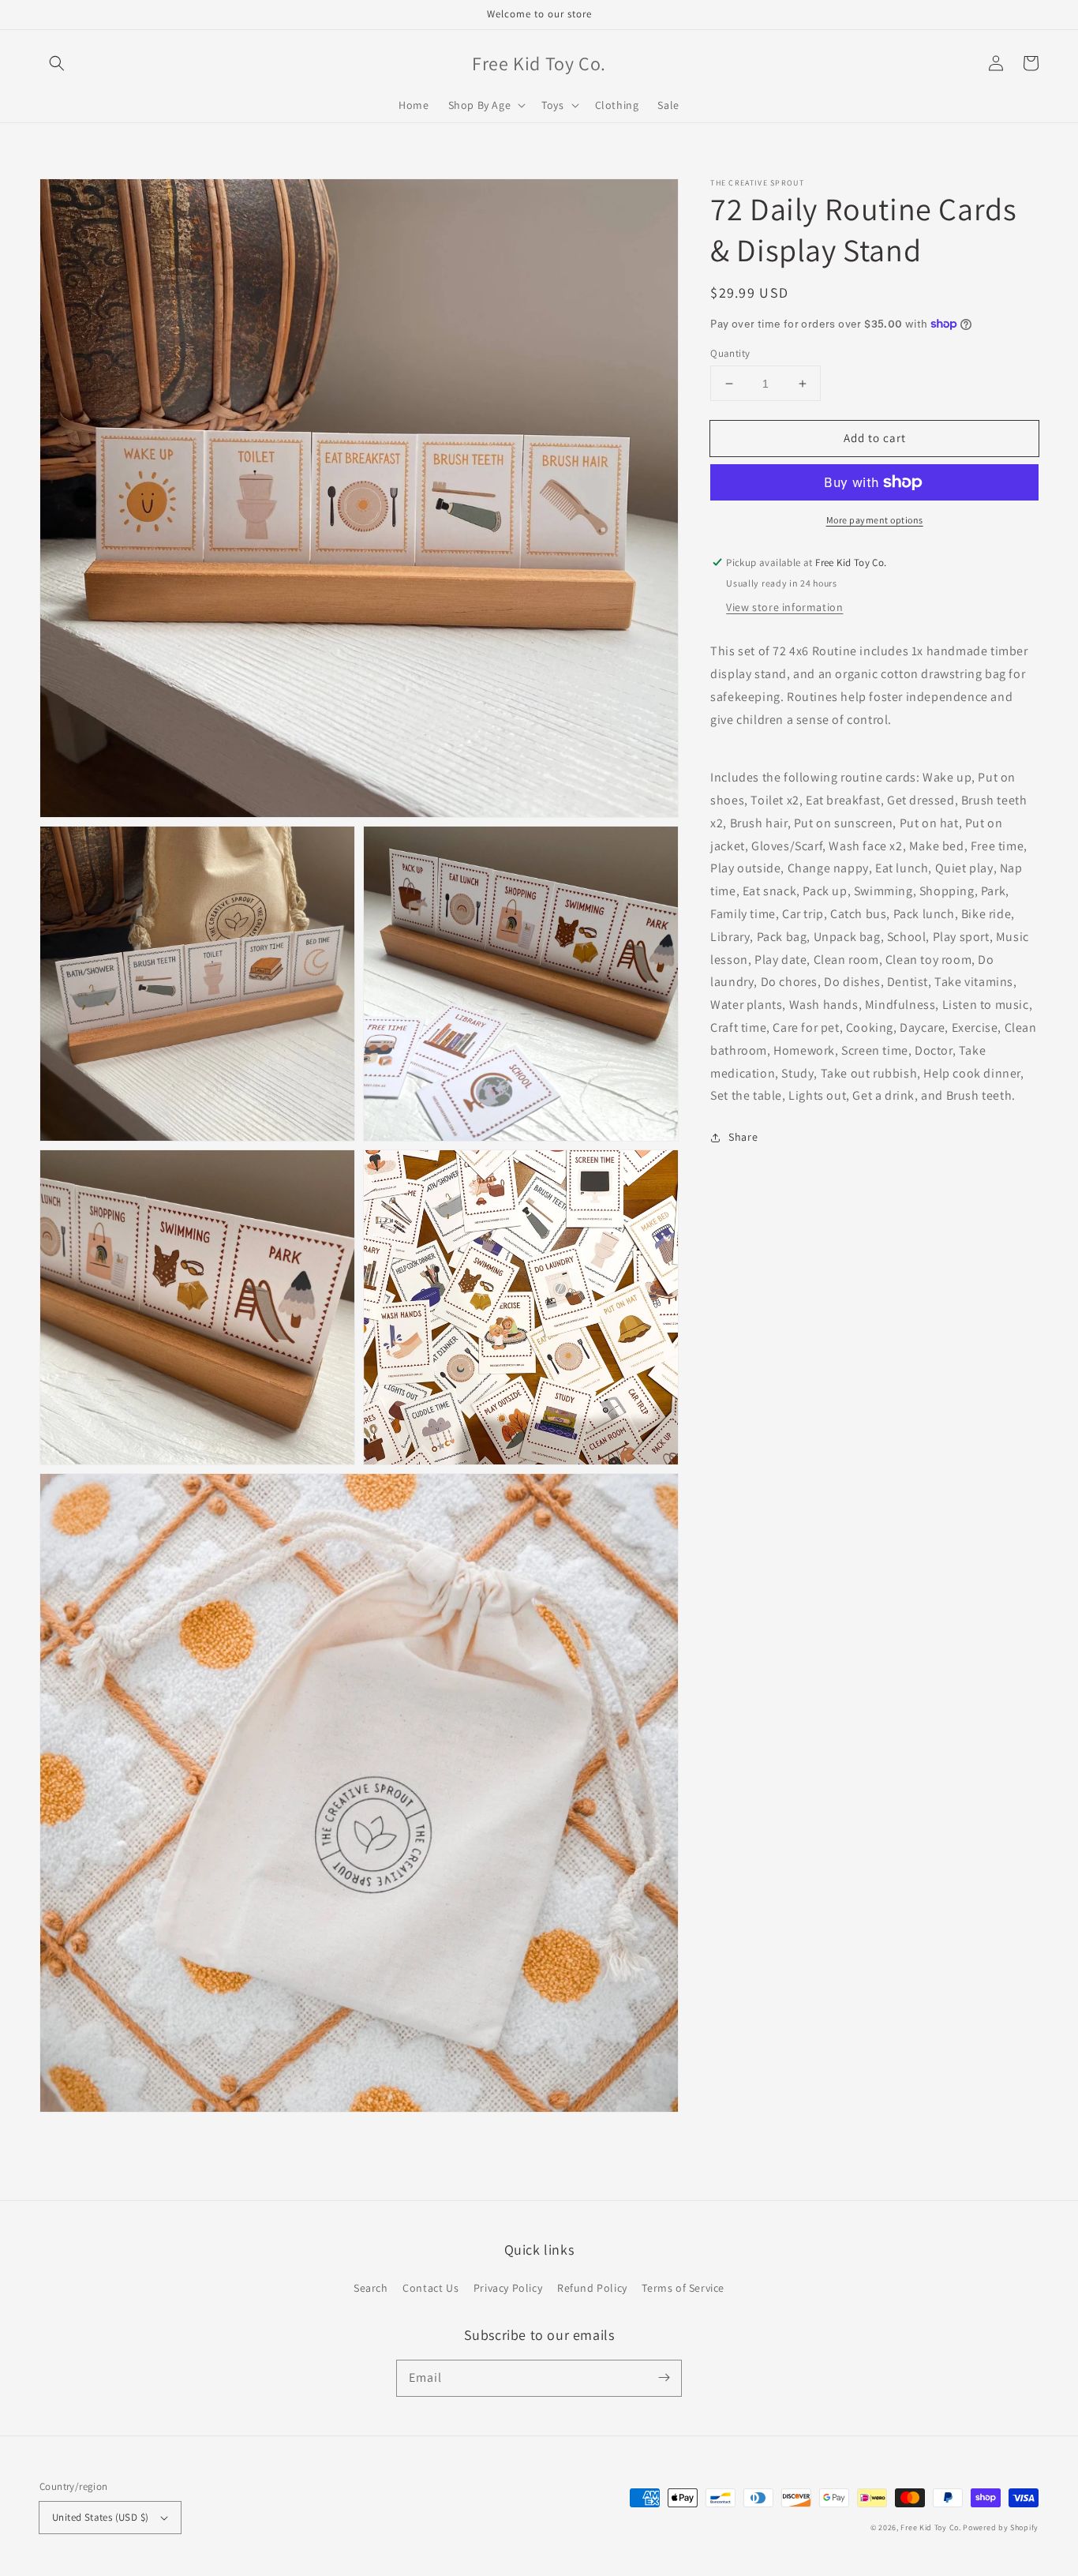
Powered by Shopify (1001, 2527)
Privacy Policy (508, 2288)
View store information (784, 607)
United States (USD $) (100, 2517)
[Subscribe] (664, 2378)
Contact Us (430, 2288)
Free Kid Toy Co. (930, 2527)
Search (371, 2288)
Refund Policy (592, 2288)
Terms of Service (683, 2288)
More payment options (875, 520)
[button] (57, 63)
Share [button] (743, 1137)
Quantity (730, 353)
